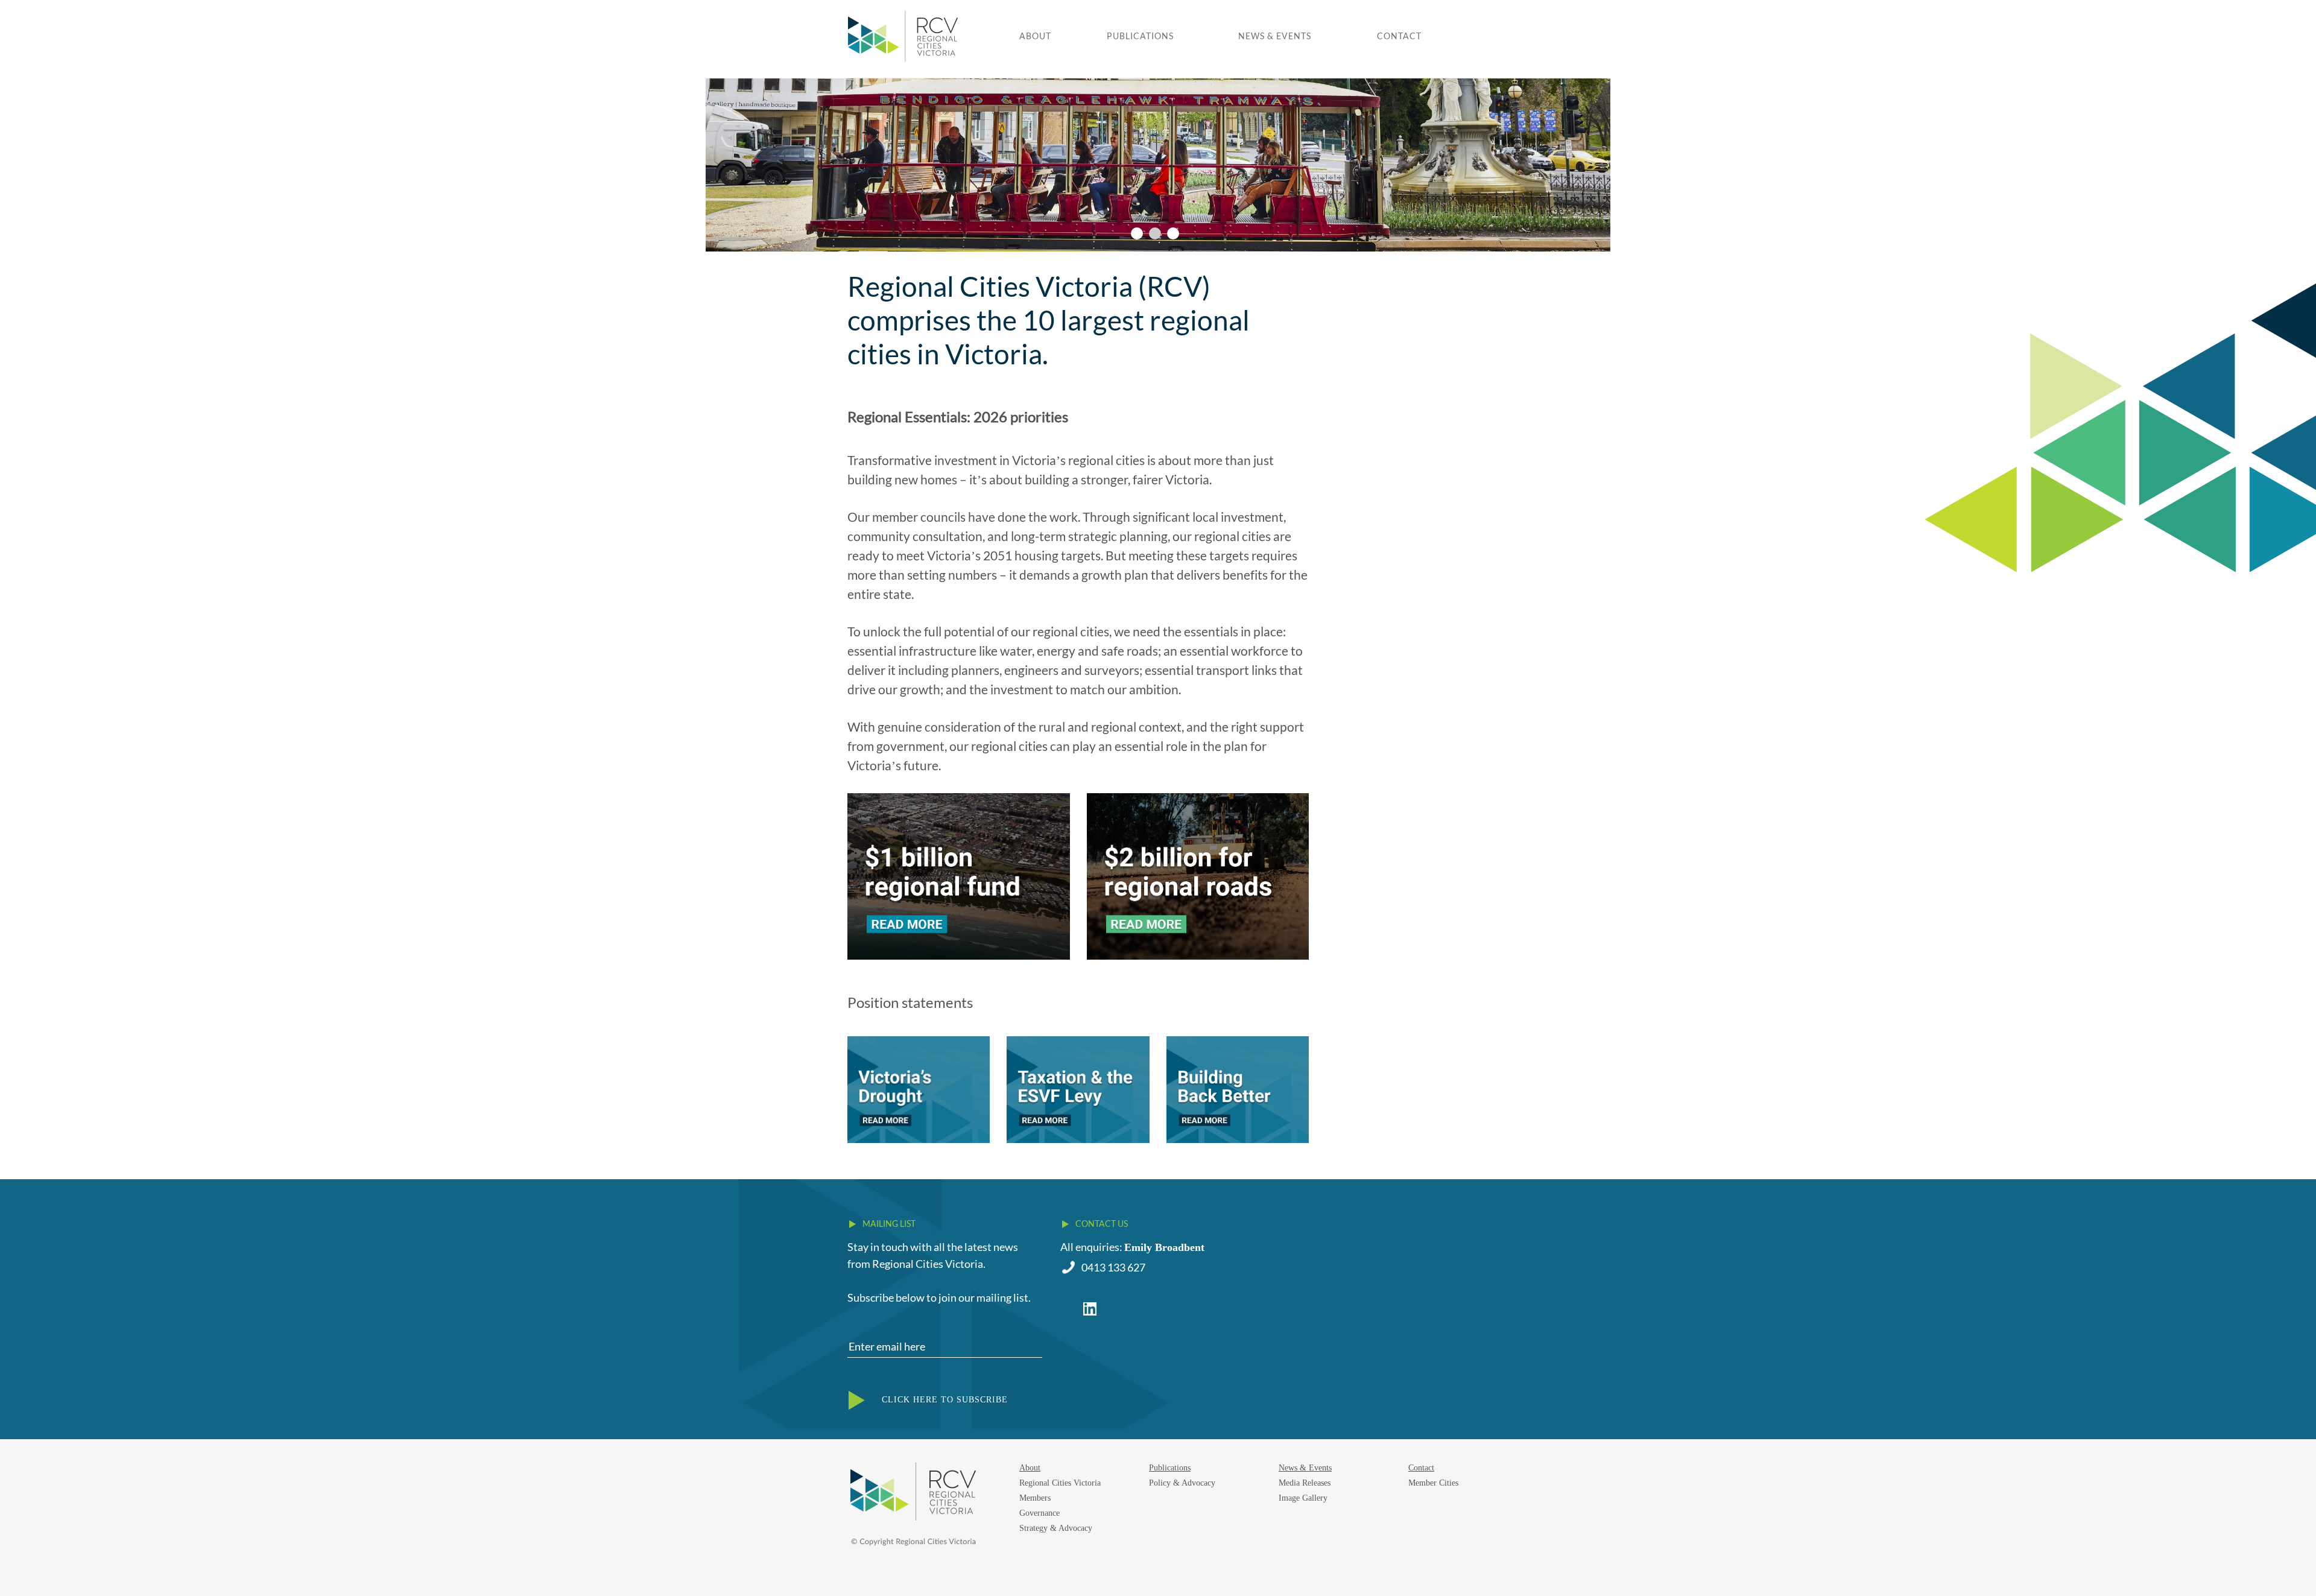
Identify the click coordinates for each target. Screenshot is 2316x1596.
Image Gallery (1303, 1498)
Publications (1140, 36)
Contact (1399, 36)
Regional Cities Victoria (1060, 1483)
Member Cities (1433, 1483)
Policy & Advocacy (1182, 1483)
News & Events (1275, 36)
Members (1035, 1498)
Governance (1039, 1513)
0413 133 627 (1113, 1267)
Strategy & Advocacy (1056, 1528)
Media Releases (1305, 1483)
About (1035, 36)
